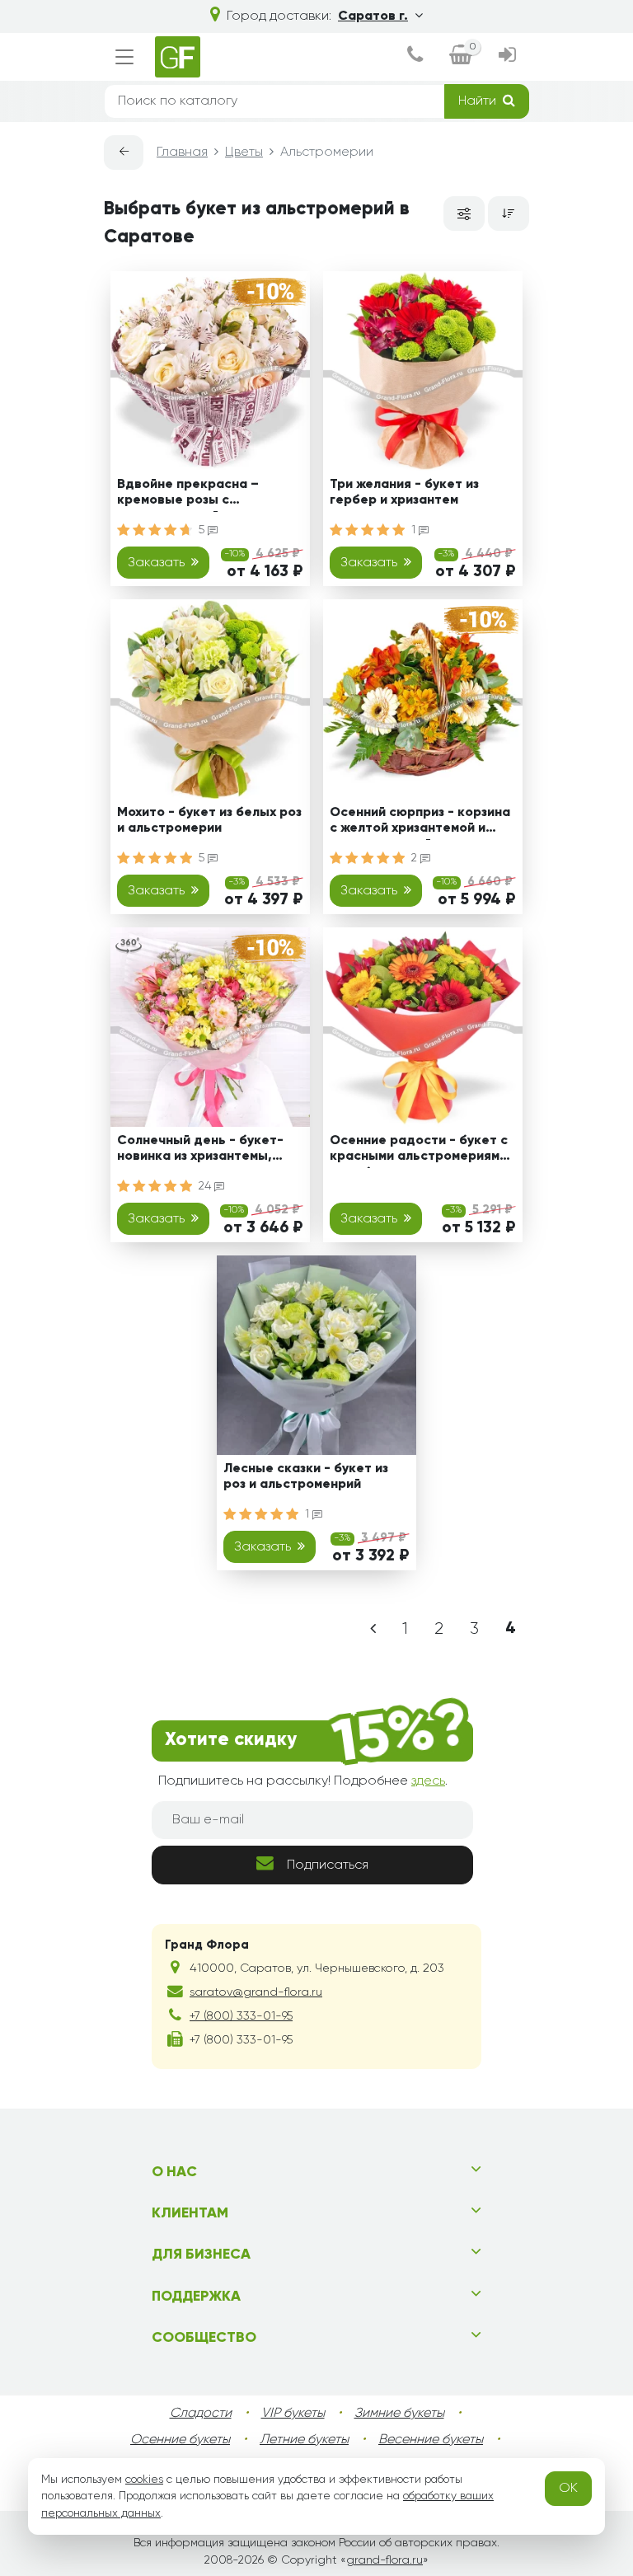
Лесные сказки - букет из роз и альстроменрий (306, 1477)
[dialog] (415, 57)
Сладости (201, 2414)
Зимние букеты (399, 2414)
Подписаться (328, 1865)
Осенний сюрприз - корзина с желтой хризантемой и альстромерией (420, 823)
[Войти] (507, 57)
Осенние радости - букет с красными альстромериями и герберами (419, 1151)
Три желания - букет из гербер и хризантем (404, 493)
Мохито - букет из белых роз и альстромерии (209, 821)
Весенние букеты (431, 2440)
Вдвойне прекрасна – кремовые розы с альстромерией (188, 495)
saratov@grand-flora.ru (256, 1992)
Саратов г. (373, 16)
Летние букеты (304, 2440)
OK (568, 2489)
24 (206, 1186)
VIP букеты (293, 2414)
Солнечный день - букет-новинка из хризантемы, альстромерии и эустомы (200, 1151)
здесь (428, 1781)
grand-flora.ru (384, 2560)
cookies (144, 2480)
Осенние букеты (180, 2440)
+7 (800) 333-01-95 (241, 2016)
